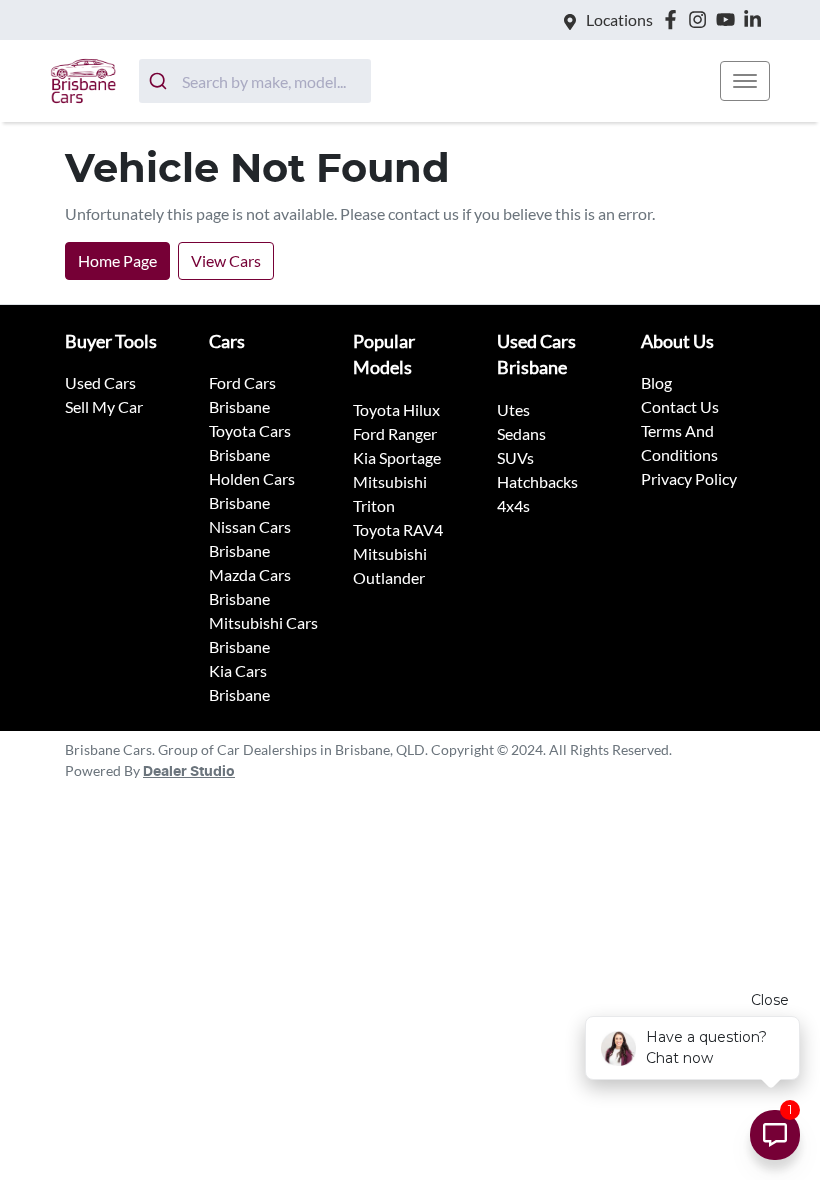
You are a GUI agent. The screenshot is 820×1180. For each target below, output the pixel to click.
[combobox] (255, 81)
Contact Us (680, 406)
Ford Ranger (395, 433)
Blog (656, 382)
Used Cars (100, 382)
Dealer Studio (189, 772)
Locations (619, 19)
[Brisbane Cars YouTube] (729, 19)
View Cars (226, 260)
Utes (513, 409)
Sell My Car (104, 406)
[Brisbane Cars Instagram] (701, 19)
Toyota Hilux (396, 409)
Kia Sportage (397, 457)
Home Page (117, 260)
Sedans (521, 433)
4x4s (513, 505)
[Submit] (160, 81)
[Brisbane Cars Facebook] (674, 19)
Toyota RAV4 (398, 529)
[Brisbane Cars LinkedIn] (756, 19)
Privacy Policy (689, 478)
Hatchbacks (537, 481)
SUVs (515, 457)
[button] (745, 81)
